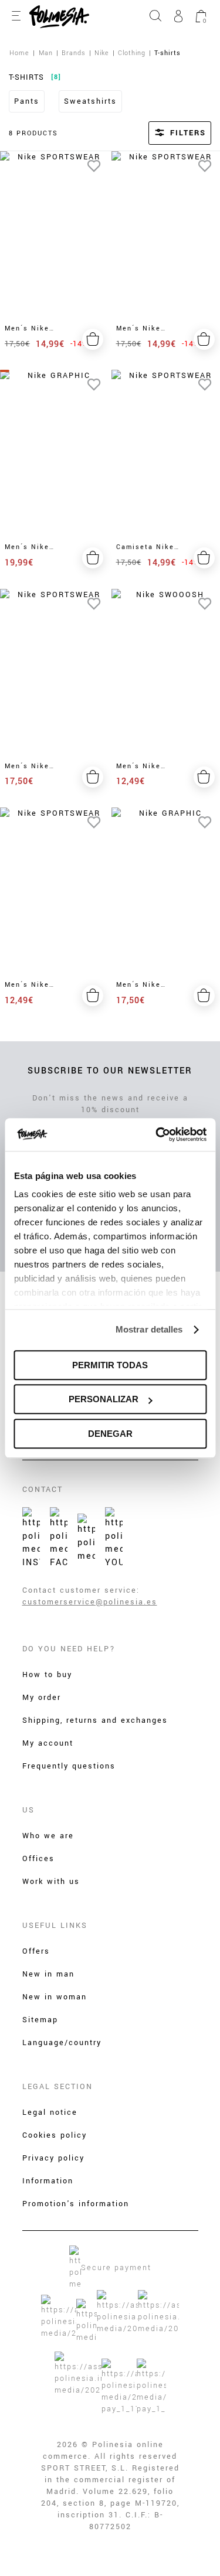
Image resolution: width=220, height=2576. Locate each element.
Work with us (51, 1882)
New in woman (55, 1997)
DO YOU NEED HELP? (69, 1649)
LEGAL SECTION (57, 2087)
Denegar (110, 1434)
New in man (48, 1974)
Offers (36, 1951)
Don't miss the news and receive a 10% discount (110, 1104)
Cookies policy (55, 2135)
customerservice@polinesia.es (90, 1602)
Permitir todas (110, 1365)
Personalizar (104, 1399)
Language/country (62, 2043)
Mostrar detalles (149, 1329)
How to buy (47, 1675)
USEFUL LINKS (55, 1926)
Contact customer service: (81, 1590)
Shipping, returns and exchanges (95, 1720)
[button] (164, 133)
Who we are (48, 1836)
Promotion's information (76, 2204)
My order (42, 1698)
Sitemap (40, 2020)
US (28, 1810)
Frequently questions (69, 1766)
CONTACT (43, 1490)
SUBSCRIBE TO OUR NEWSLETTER (110, 1071)
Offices (38, 1859)
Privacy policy (53, 2158)
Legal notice (50, 2112)
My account (48, 1743)
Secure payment (116, 2268)
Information (48, 2181)
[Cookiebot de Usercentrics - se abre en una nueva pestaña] (157, 1134)
